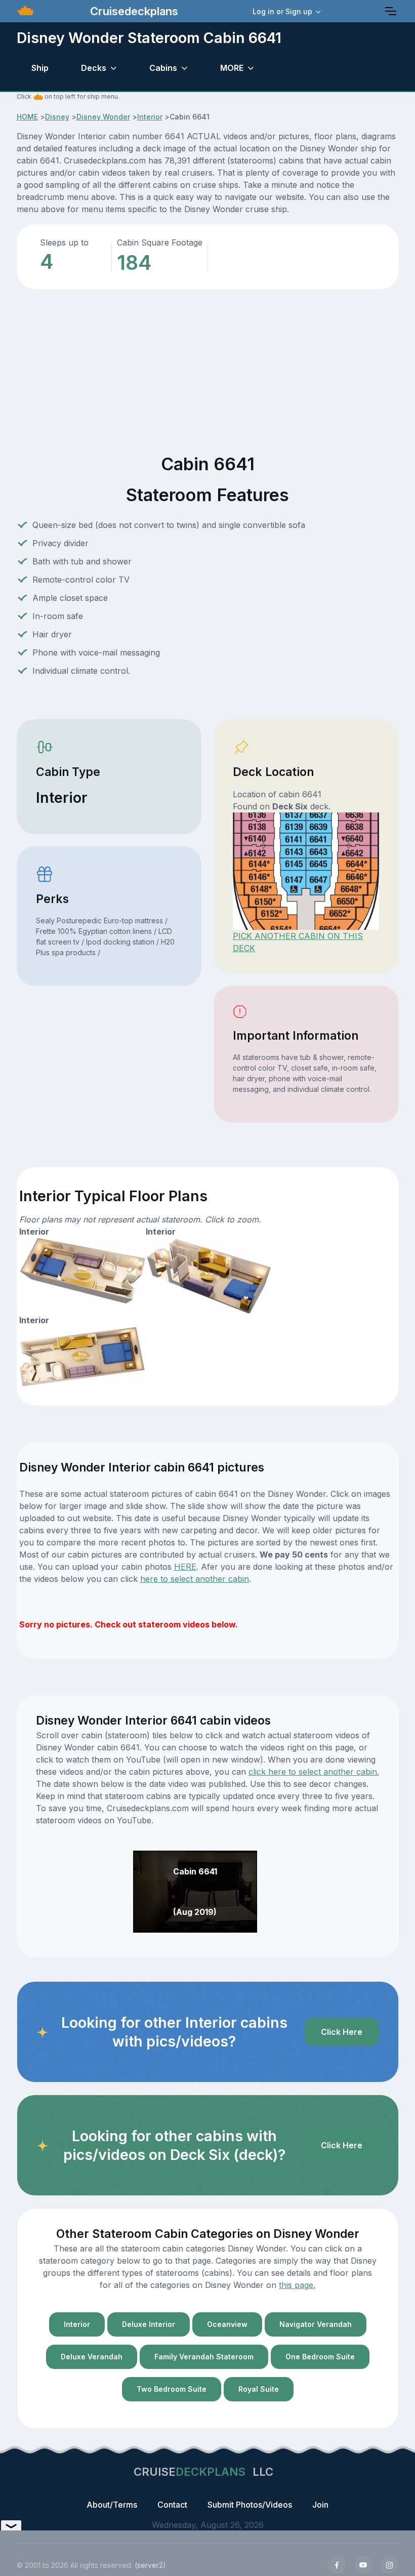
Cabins (163, 68)
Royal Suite (259, 2389)
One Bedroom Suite (320, 2357)
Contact (172, 2505)
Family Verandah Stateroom (204, 2357)
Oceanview (227, 2324)
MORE (232, 68)
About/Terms (112, 2505)
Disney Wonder (103, 117)
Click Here (342, 2032)
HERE (185, 1567)
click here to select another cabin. (314, 1772)
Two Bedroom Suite (172, 2389)
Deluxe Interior (149, 2324)
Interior (150, 117)
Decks (94, 68)
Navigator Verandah (316, 2324)
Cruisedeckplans (133, 11)
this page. (297, 2285)
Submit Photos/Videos (250, 2505)
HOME (27, 117)
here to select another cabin (195, 1579)
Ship (40, 68)
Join (320, 2505)
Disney (57, 117)
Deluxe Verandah (92, 2357)
